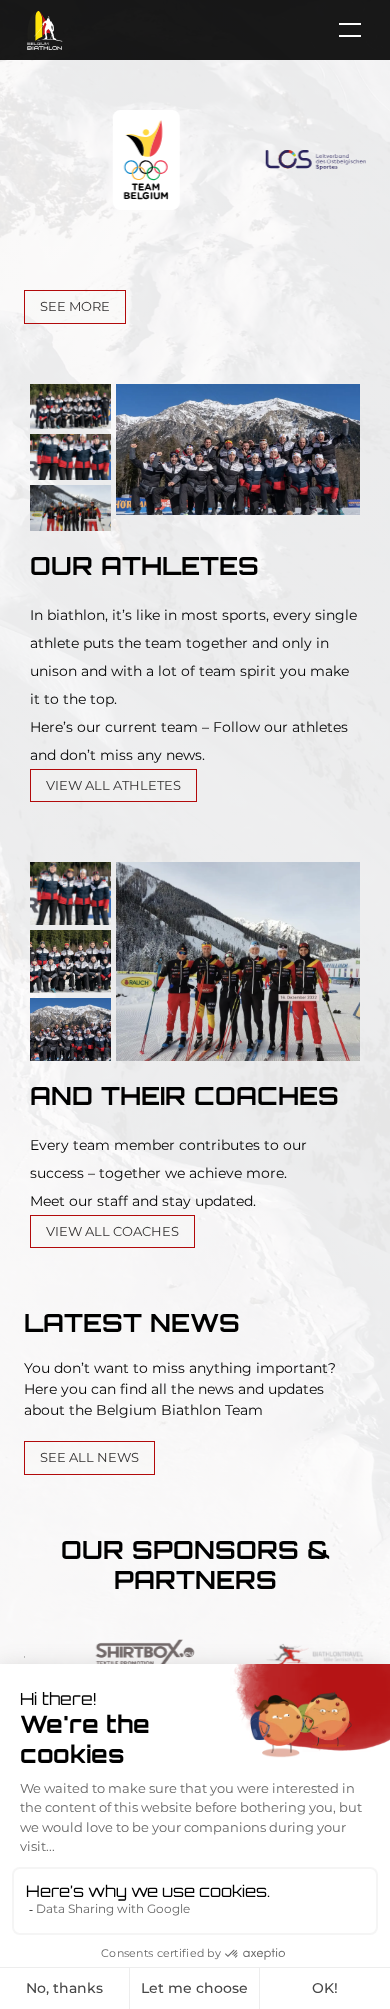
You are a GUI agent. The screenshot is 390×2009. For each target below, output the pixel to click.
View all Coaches (112, 1231)
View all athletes (113, 785)
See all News (89, 1457)
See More (75, 306)
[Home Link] (45, 30)
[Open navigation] (340, 30)
